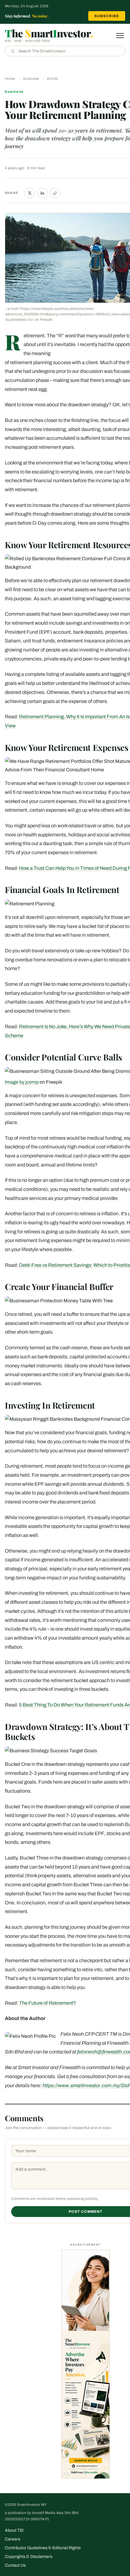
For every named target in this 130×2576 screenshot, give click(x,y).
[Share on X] (30, 193)
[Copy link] (55, 193)
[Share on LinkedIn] (42, 193)
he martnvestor (49, 33)
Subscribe (107, 16)
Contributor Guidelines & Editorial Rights (43, 2548)
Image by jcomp (22, 1082)
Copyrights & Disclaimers (29, 2557)
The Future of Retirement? (47, 2003)
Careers (13, 2539)
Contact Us (15, 2565)
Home (10, 79)
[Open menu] (120, 36)
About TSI (14, 2530)
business (31, 79)
